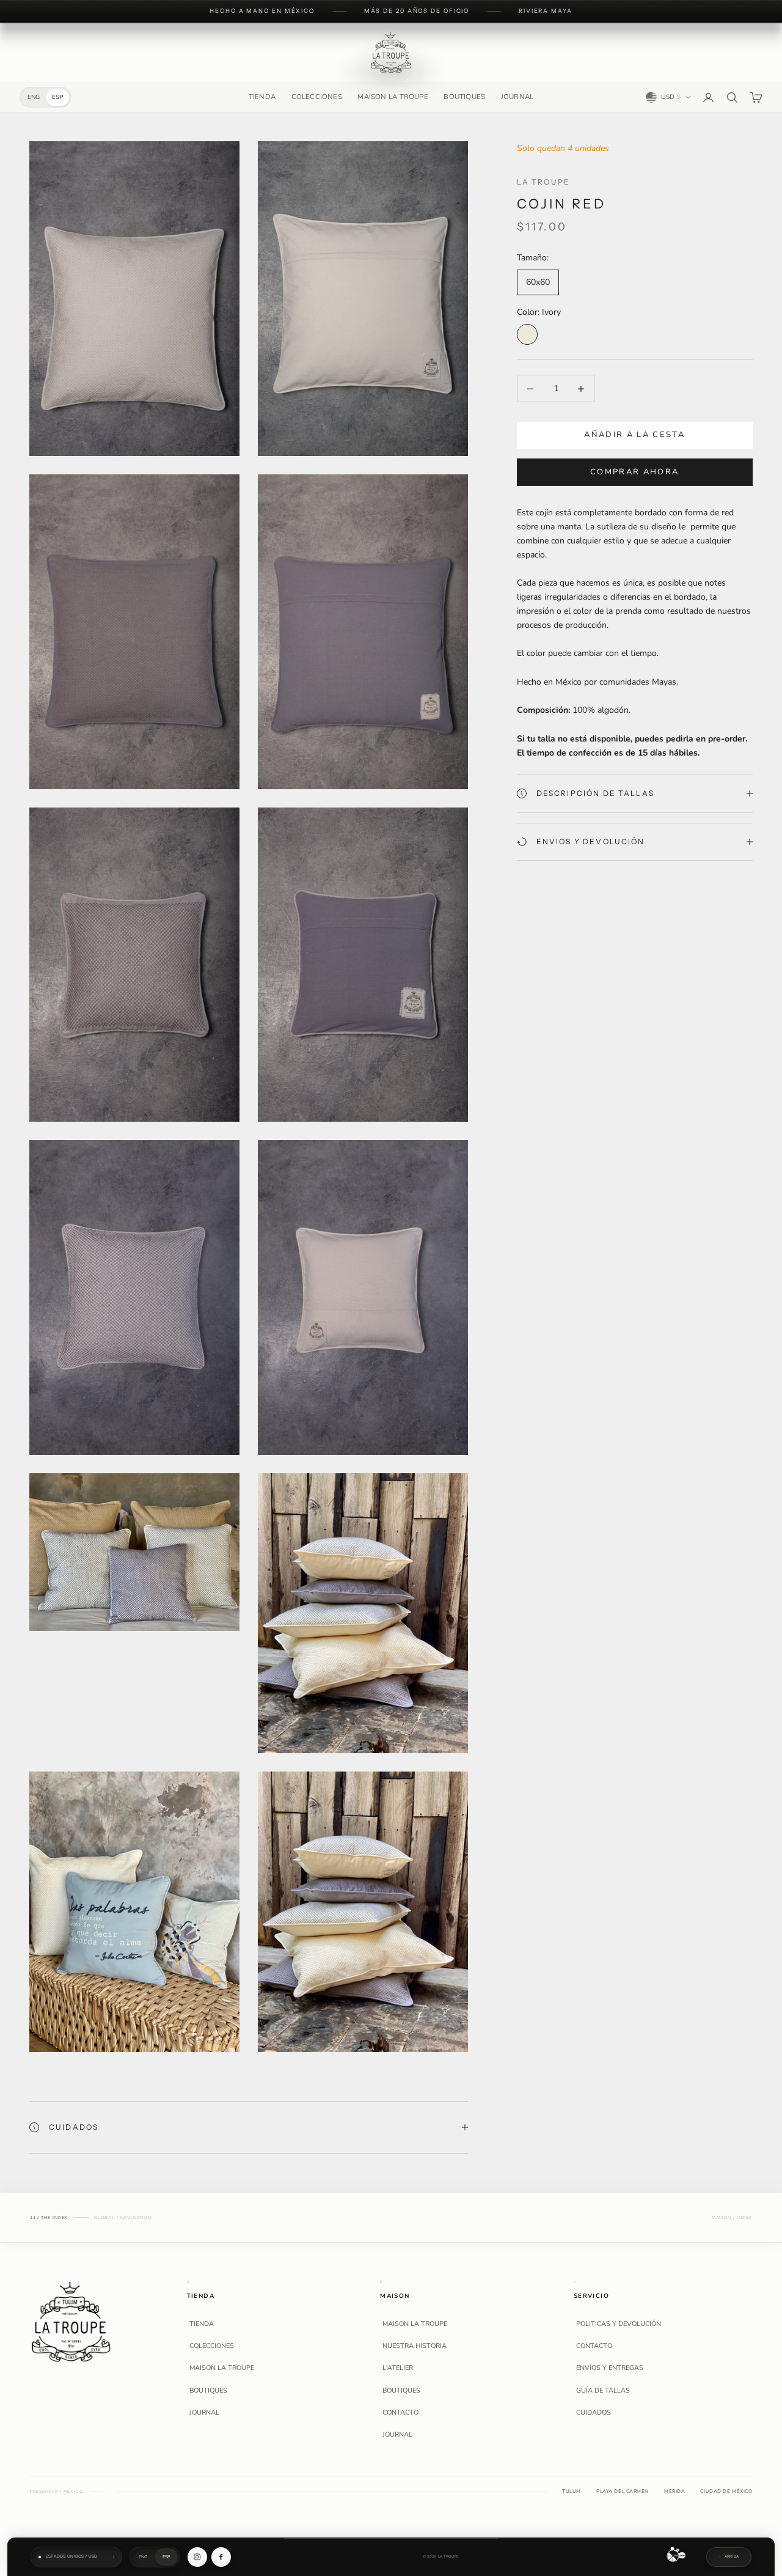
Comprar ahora (634, 472)
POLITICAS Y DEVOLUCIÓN (619, 2324)
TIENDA (262, 97)
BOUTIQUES (464, 97)
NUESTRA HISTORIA (415, 2346)
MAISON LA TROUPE (393, 97)
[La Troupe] (71, 2321)
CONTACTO (400, 2413)
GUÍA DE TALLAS (603, 2391)
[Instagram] (197, 2557)
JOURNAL (517, 97)
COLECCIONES (317, 97)
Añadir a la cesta (634, 435)
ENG (34, 97)
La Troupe (543, 182)
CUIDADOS (594, 2413)
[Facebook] (221, 2557)
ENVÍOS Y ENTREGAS (610, 2368)
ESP (57, 97)
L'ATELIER (398, 2368)
